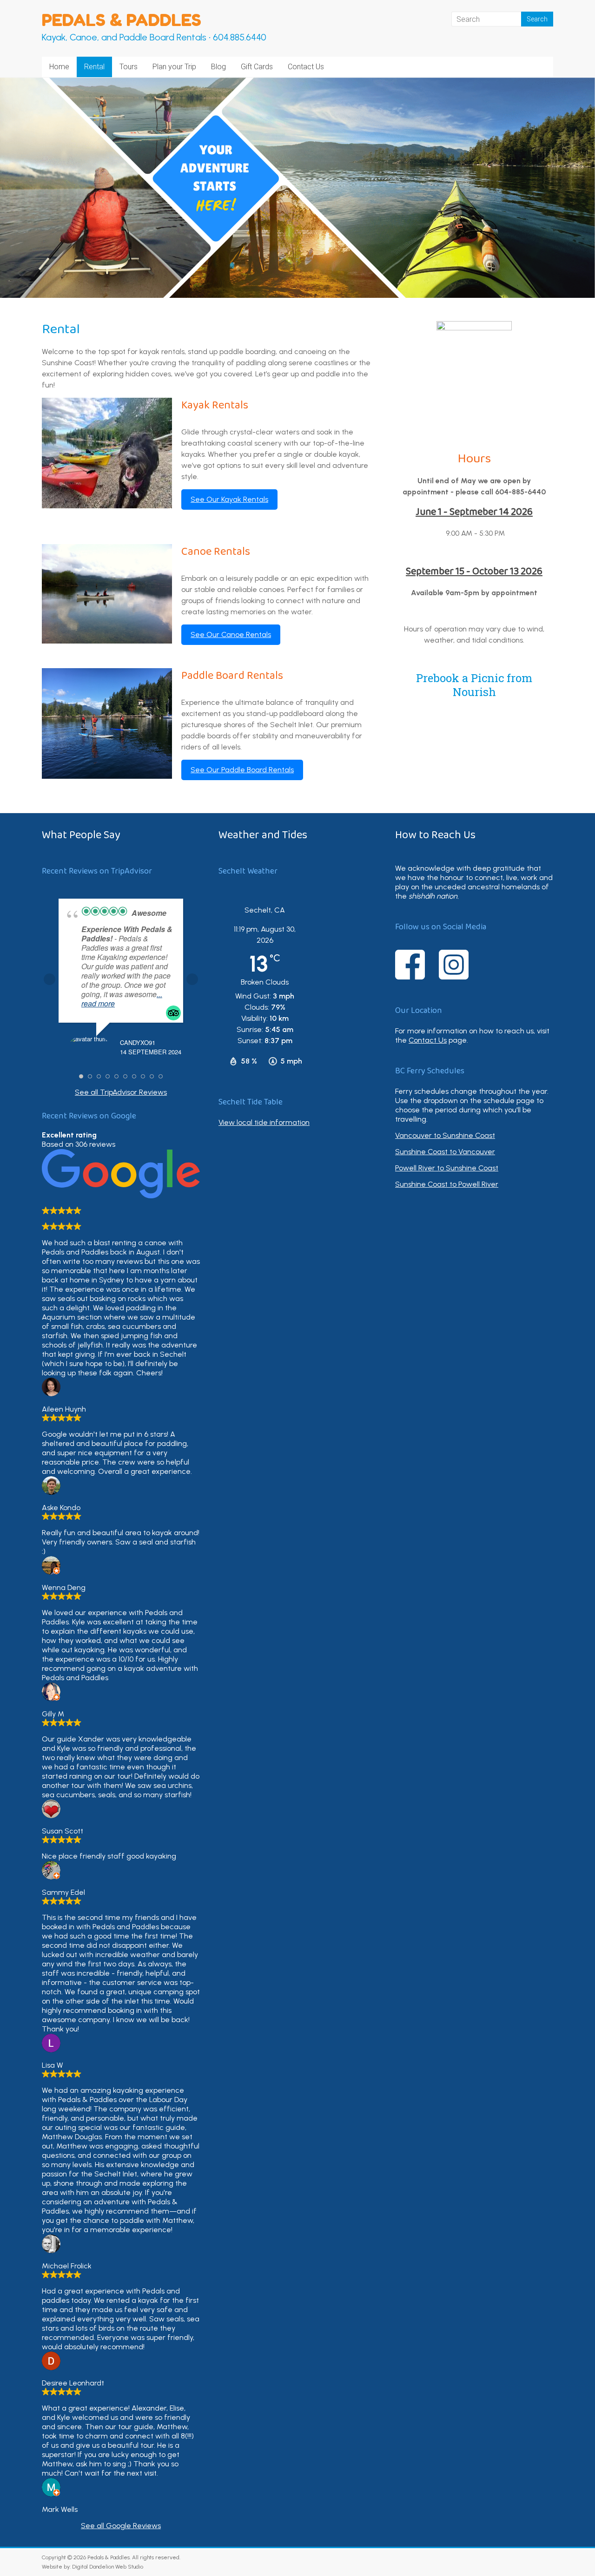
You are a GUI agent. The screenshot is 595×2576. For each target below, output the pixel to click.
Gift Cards (257, 67)
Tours (129, 67)
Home (59, 67)
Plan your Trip (174, 67)
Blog (218, 67)
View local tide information (264, 1122)
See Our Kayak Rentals (229, 499)
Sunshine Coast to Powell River (447, 1184)
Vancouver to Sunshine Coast (445, 1135)
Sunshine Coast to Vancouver (445, 1152)
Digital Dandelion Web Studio (108, 2567)
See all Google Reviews (121, 2526)
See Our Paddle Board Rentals (242, 770)
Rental (94, 67)
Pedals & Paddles (122, 20)
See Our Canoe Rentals (231, 634)
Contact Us (306, 67)
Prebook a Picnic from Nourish (474, 685)
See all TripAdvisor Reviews (121, 1092)
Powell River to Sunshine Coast (447, 1168)
